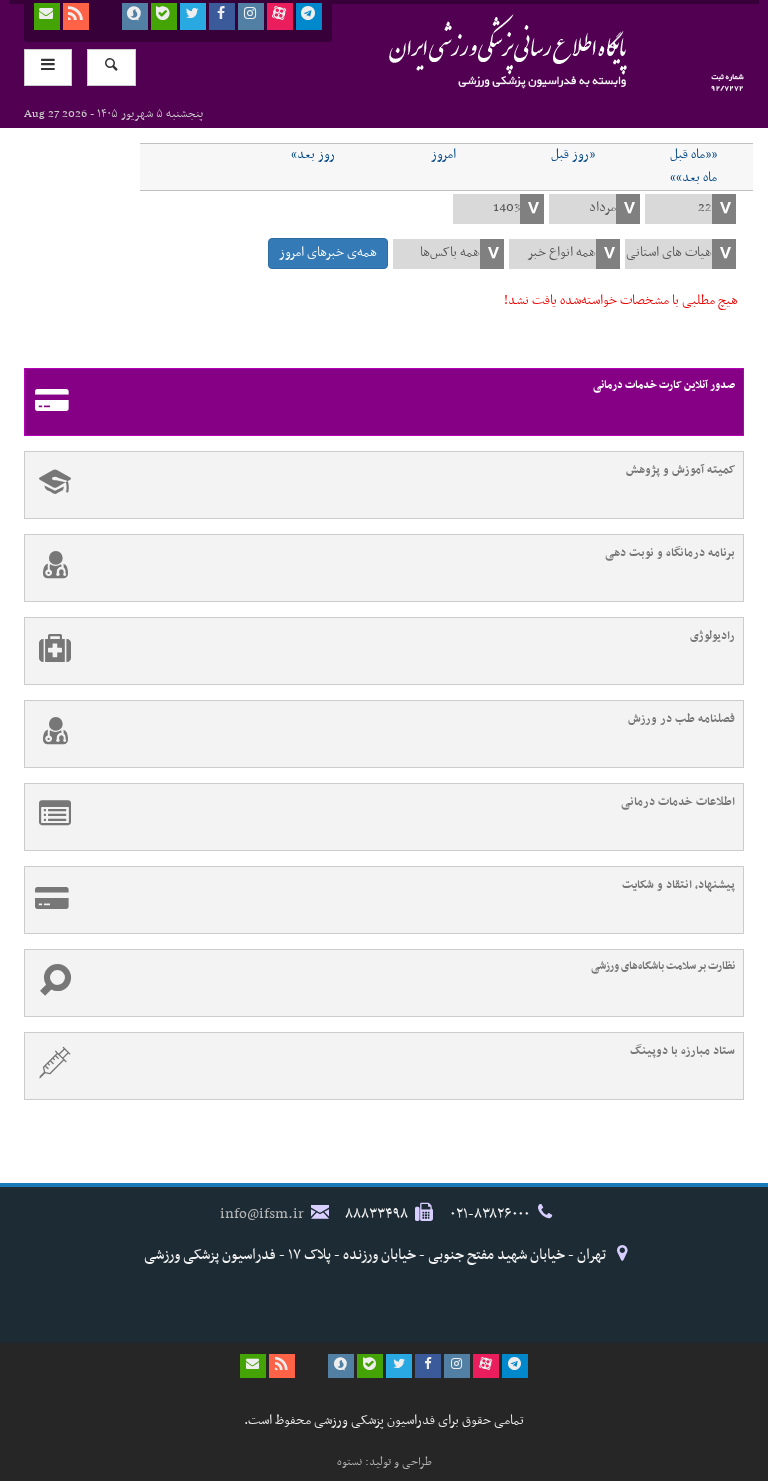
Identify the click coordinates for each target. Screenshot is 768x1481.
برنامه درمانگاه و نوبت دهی (670, 553)
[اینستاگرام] (251, 16)
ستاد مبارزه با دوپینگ (682, 1051)
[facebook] (222, 16)
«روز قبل (573, 155)
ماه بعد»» (693, 178)
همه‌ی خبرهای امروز (328, 252)
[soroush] (135, 16)
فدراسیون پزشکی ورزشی (469, 51)
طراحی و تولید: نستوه (384, 1462)
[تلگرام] (309, 16)
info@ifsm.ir (262, 1214)
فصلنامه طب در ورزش (681, 719)
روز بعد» (313, 155)
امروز (443, 155)
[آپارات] (280, 16)
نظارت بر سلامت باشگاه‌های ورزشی (663, 966)
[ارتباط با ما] (47, 16)
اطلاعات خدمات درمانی (678, 802)
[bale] (164, 16)
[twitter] (193, 16)
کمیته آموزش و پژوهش (680, 470)
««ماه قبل (693, 155)
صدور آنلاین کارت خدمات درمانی (664, 385)
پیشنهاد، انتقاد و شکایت (678, 885)
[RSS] (76, 16)
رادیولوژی (712, 636)
